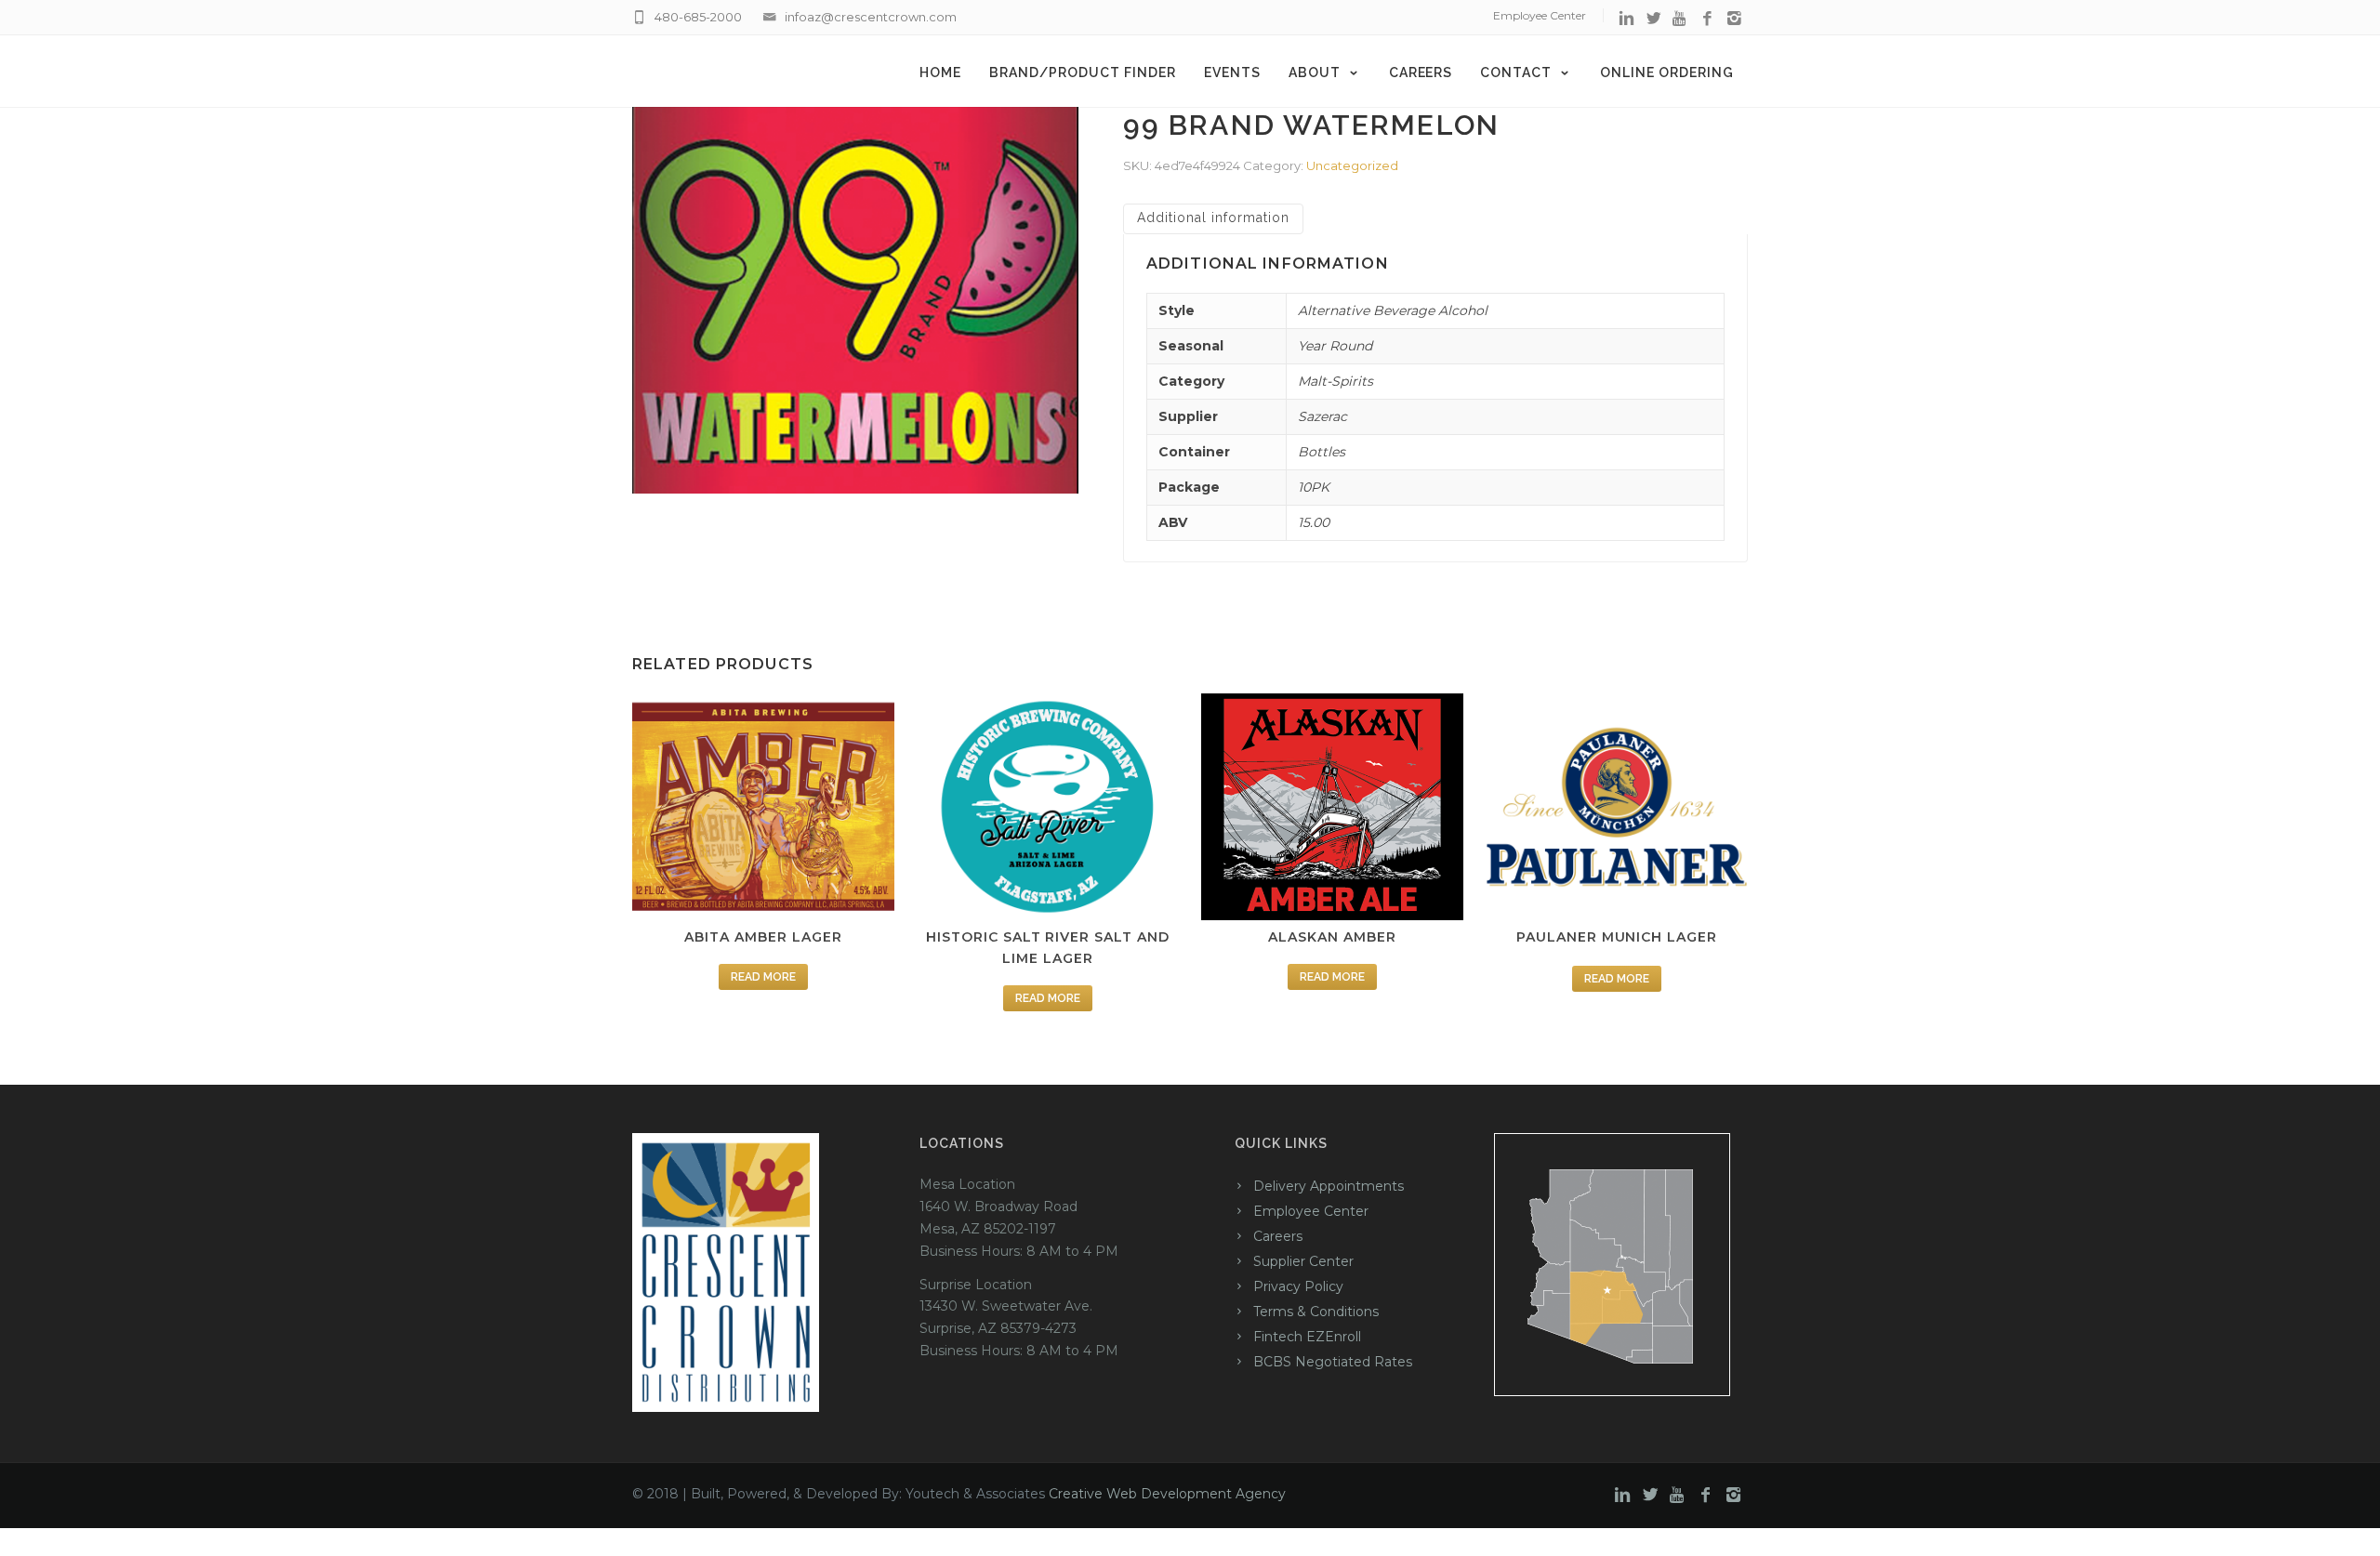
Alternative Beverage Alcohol (1393, 310)
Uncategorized (1352, 165)
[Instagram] (1734, 19)
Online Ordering (1667, 73)
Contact (1516, 73)
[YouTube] (1680, 19)
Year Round (1335, 346)
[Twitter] (1653, 19)
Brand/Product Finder (1083, 73)
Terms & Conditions (1316, 1312)
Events (1232, 73)
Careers (1421, 73)
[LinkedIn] (1626, 19)
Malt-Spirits (1335, 381)
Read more (763, 977)
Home (940, 73)
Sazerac (1322, 416)
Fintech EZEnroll (1307, 1337)
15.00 (1314, 522)
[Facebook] (1707, 19)
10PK (1314, 487)
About (1315, 73)
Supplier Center (1303, 1261)
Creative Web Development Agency (1167, 1494)
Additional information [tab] (1213, 218)
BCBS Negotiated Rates (1333, 1362)
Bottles (1322, 452)
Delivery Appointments (1329, 1186)
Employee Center (1540, 15)
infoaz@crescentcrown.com (871, 17)
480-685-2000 (698, 17)
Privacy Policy (1298, 1286)
